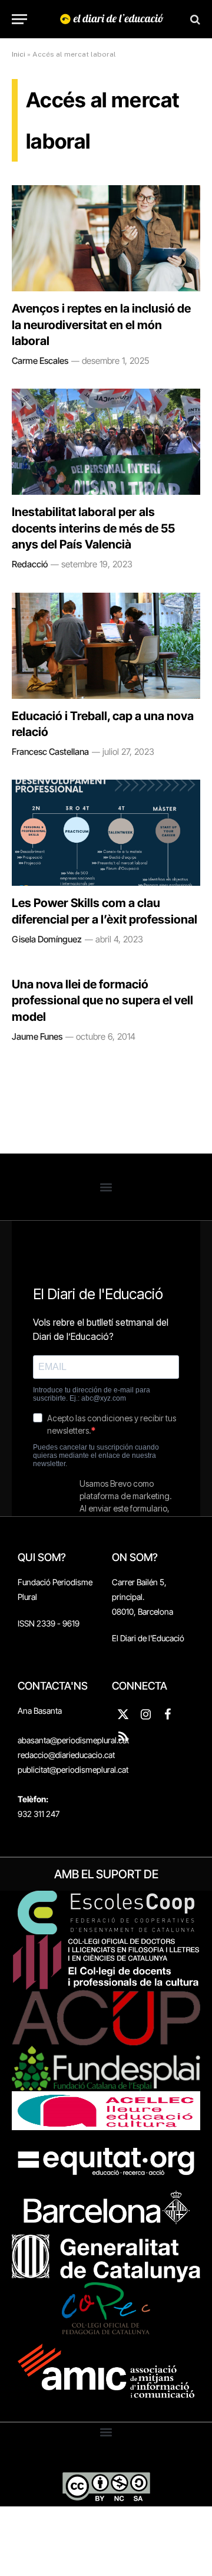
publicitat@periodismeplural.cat (73, 1770)
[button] (106, 1187)
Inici (19, 54)
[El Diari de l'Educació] (112, 19)
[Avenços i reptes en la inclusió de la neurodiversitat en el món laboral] (106, 238)
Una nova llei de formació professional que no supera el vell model (102, 1000)
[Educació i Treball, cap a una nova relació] (106, 646)
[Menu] (19, 19)
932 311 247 (39, 1814)
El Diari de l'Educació (148, 1638)
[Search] (194, 19)
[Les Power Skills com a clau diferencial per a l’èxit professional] (106, 833)
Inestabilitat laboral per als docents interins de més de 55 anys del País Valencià (93, 528)
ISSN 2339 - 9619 (49, 1623)
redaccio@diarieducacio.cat (66, 1755)
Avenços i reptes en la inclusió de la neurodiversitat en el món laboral (101, 324)
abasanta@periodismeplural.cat (73, 1740)
